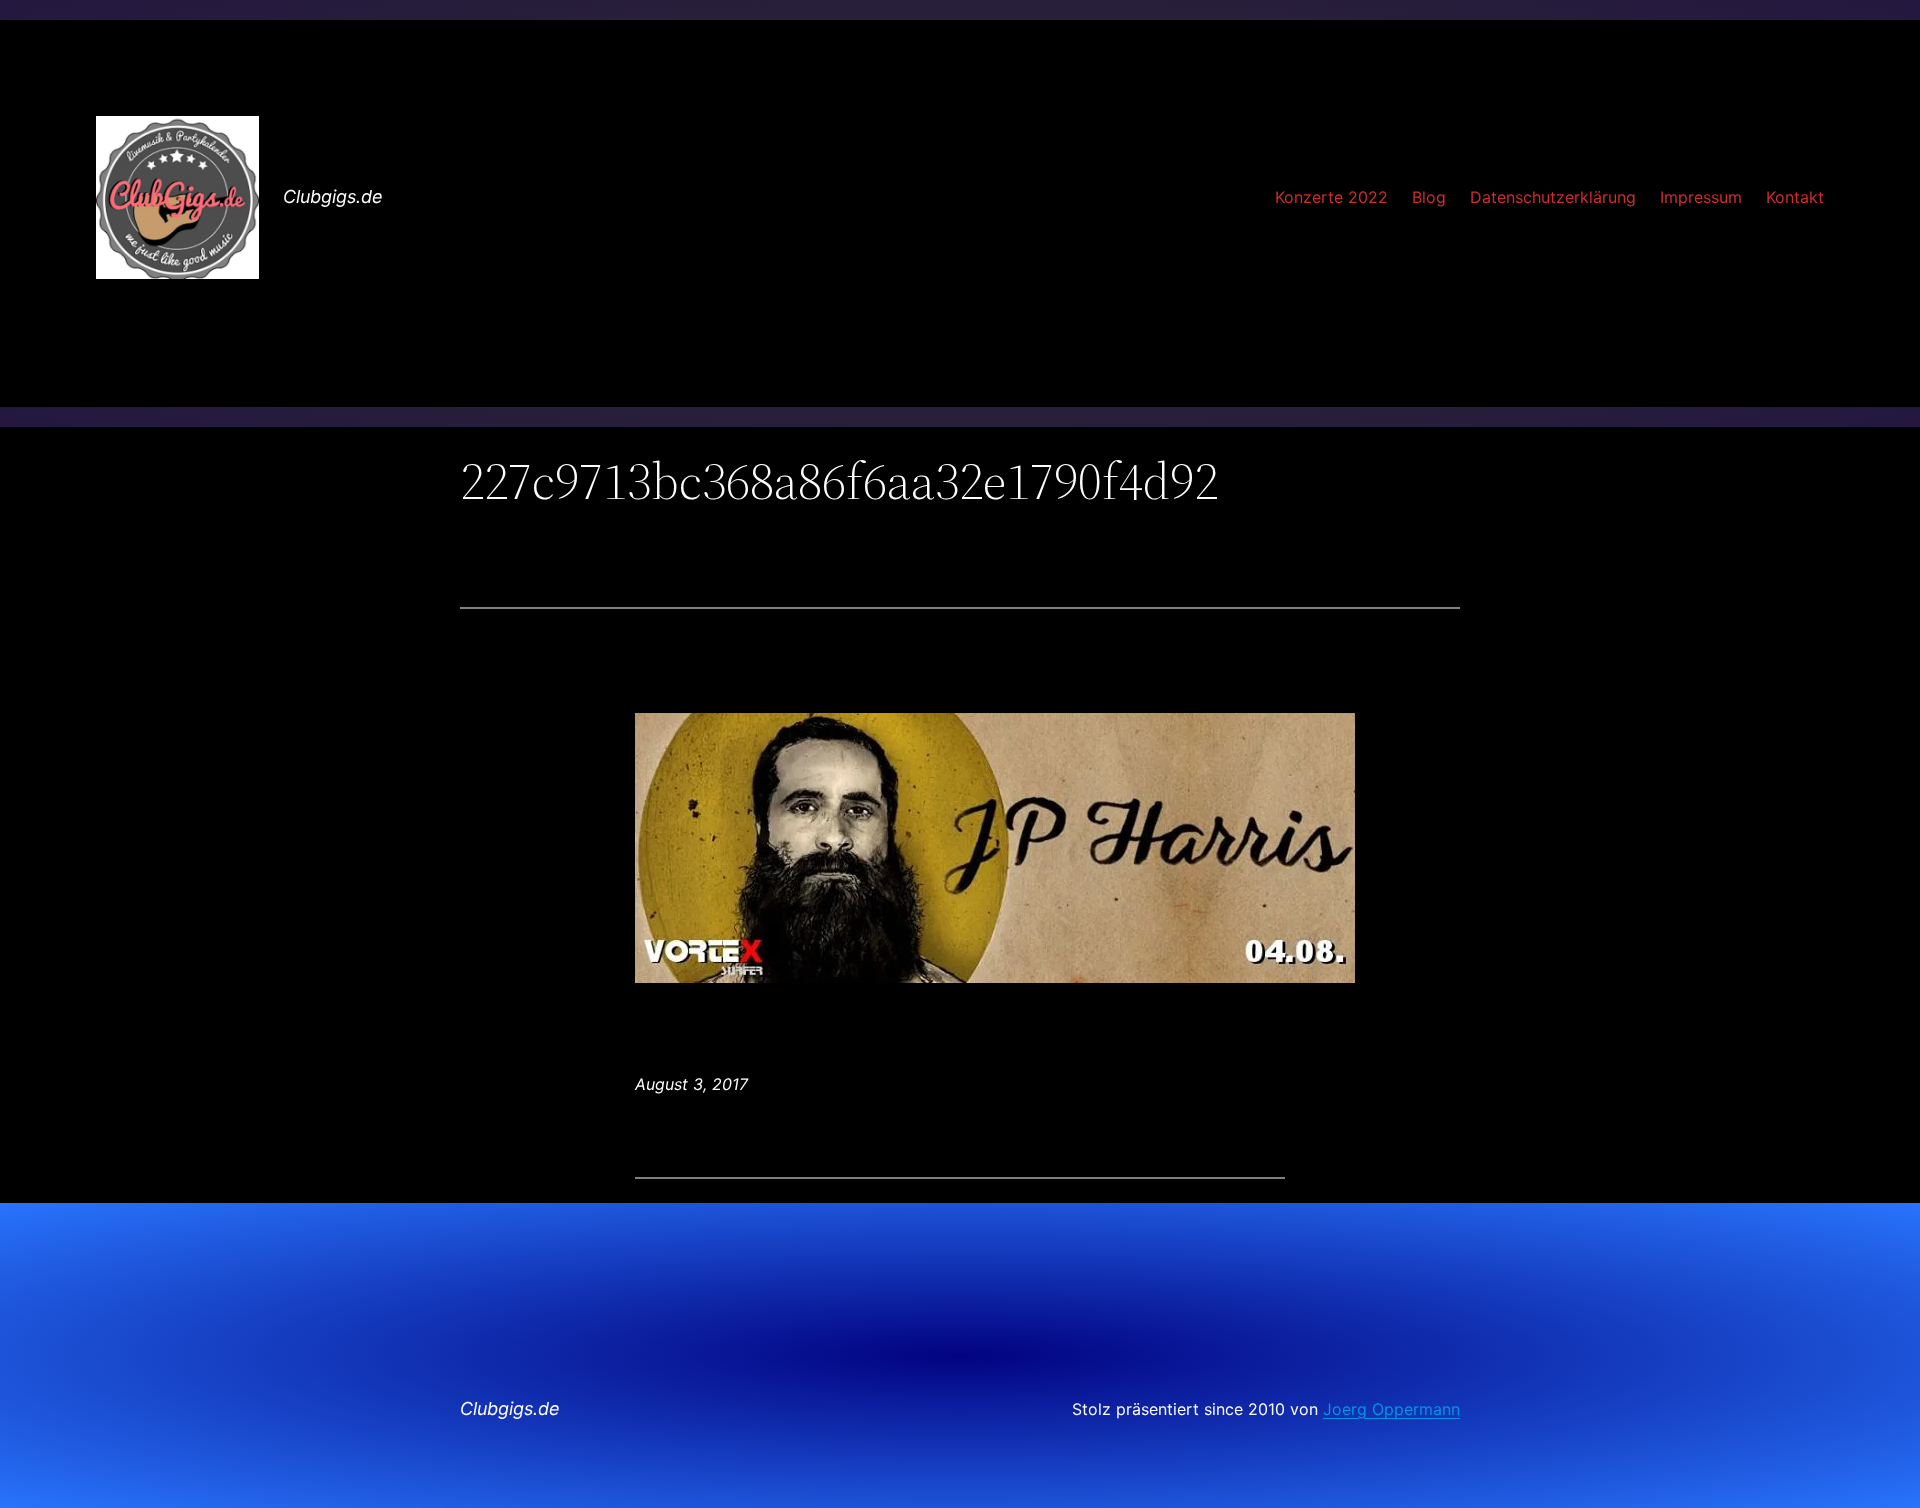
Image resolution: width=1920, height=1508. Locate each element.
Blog (1429, 197)
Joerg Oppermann (1391, 1409)
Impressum (1701, 197)
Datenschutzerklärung (1553, 197)
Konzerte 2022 (1331, 197)
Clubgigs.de (333, 196)
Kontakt (1795, 197)
